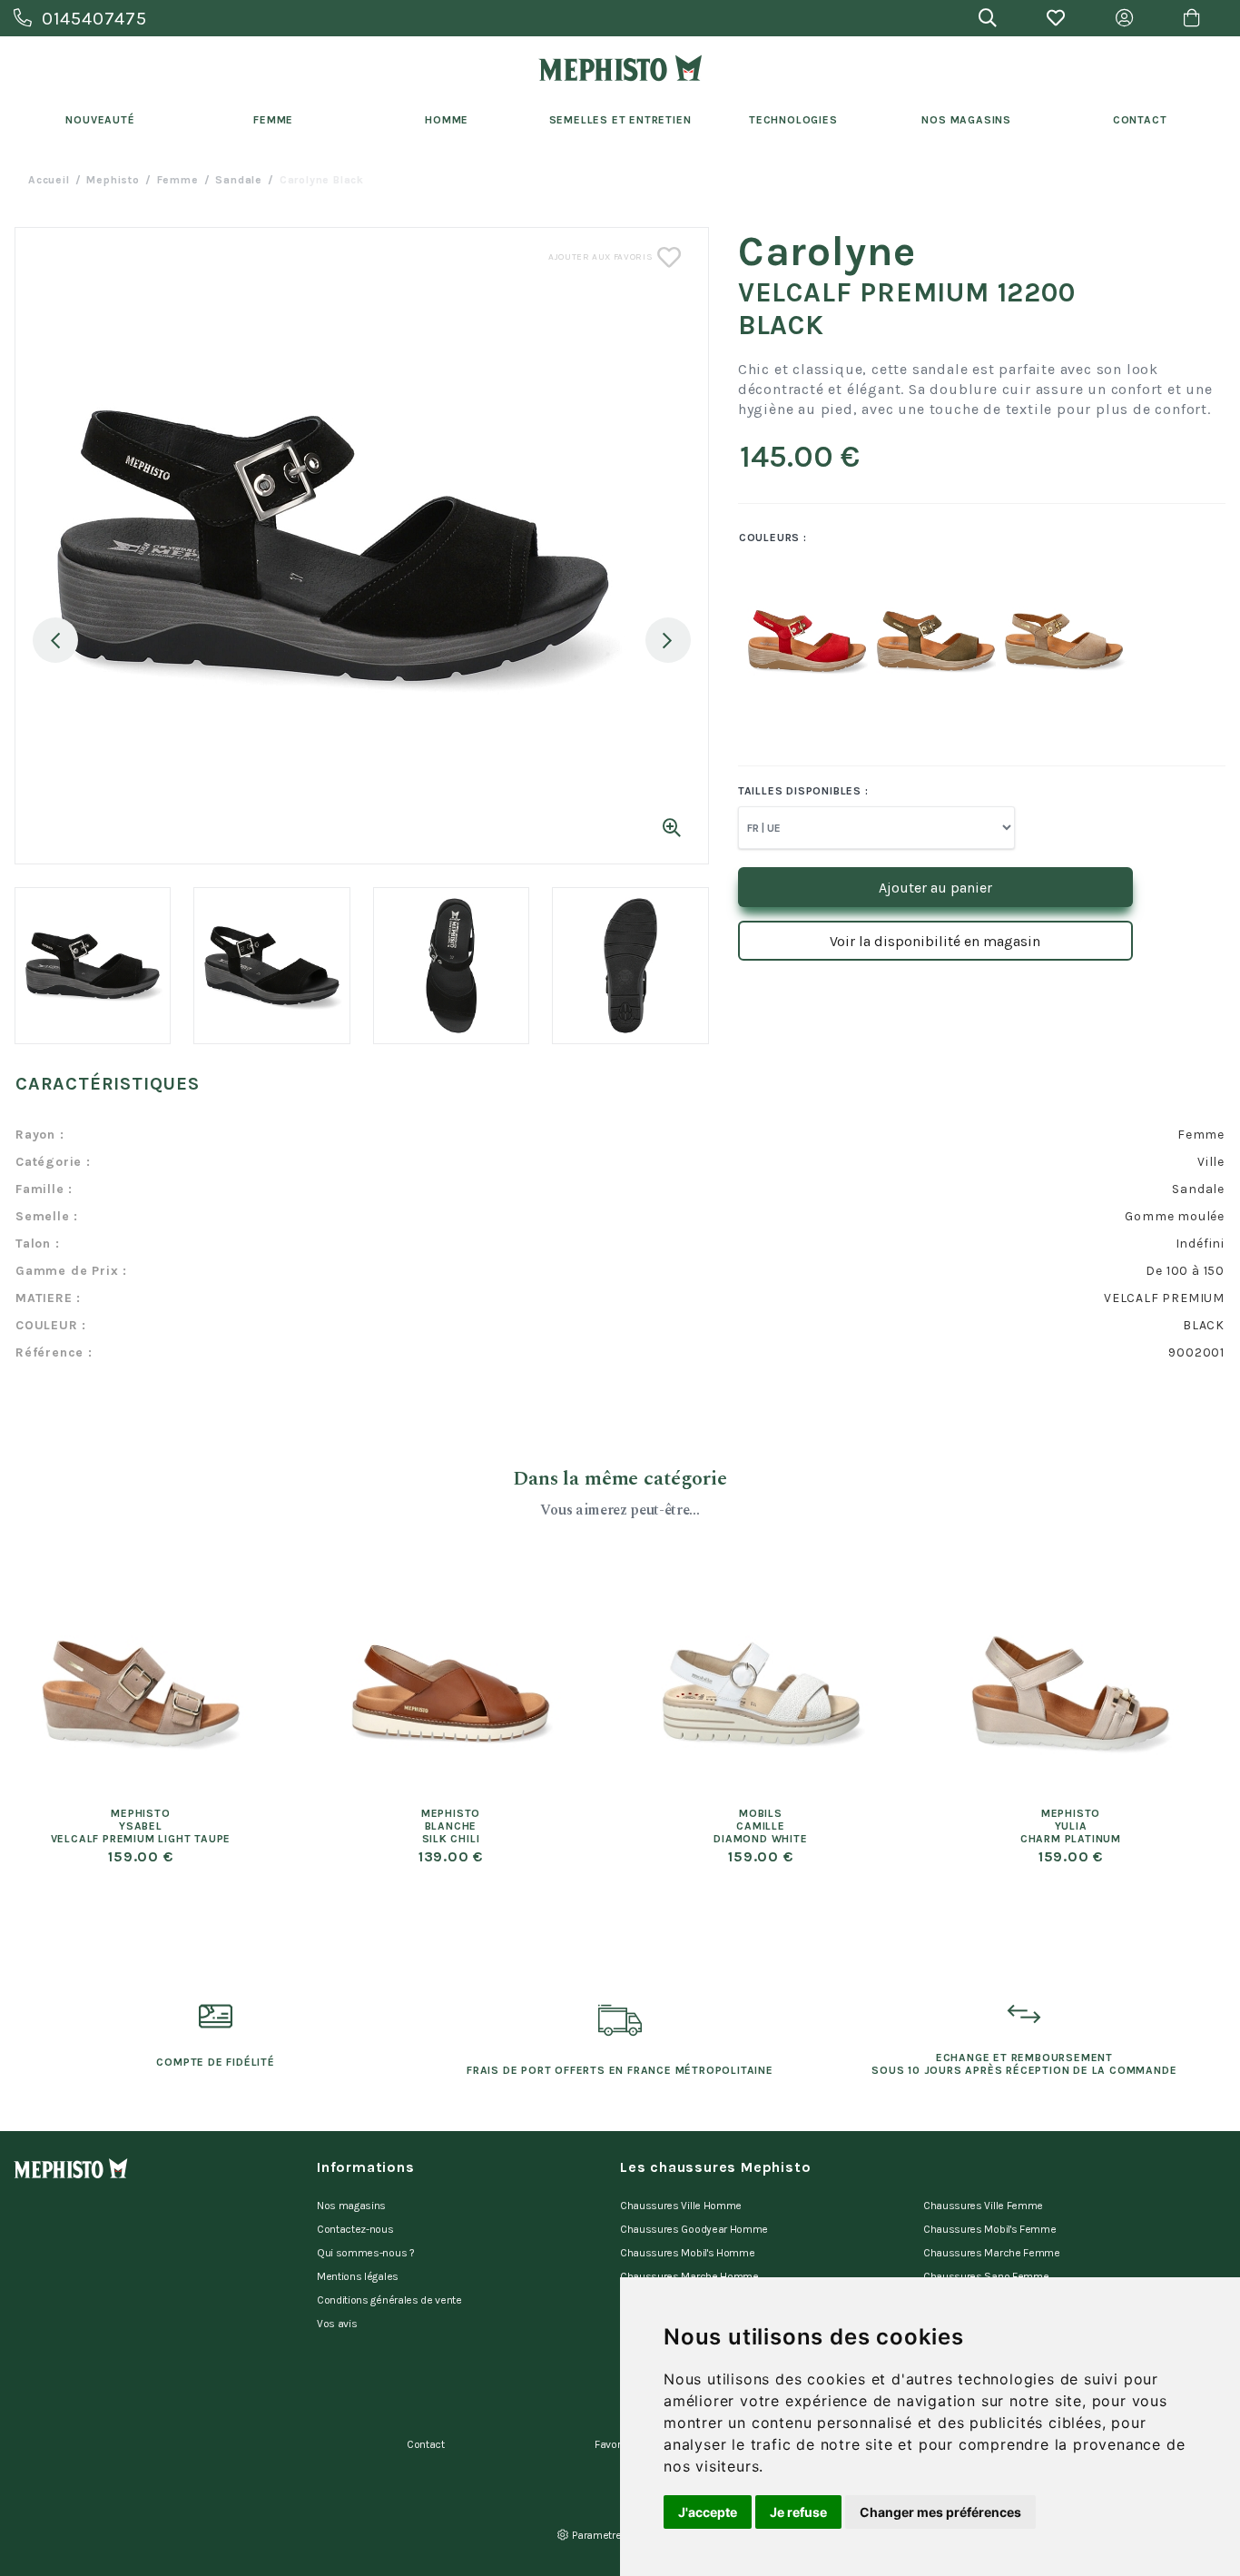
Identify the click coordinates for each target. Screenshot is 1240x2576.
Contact (1140, 120)
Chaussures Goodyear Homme (694, 2229)
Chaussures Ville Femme (983, 2206)
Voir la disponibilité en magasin (935, 941)
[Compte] (1124, 18)
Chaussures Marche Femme (992, 2253)
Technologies (793, 120)
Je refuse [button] (798, 2512)
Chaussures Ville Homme (681, 2206)
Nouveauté (100, 120)
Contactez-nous (355, 2229)
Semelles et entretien (620, 120)
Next (668, 640)
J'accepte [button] (708, 2512)
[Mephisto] (620, 68)
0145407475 (94, 19)
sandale (239, 180)
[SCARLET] (789, 641)
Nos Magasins (966, 120)
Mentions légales (358, 2276)
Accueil (49, 180)
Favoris (612, 2444)
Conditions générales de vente (389, 2300)
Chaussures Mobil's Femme (989, 2229)
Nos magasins (351, 2206)
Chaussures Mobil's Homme (687, 2253)
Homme (447, 120)
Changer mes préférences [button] (940, 2512)
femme (178, 180)
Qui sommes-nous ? (366, 2253)
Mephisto (113, 180)
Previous (55, 640)
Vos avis (337, 2324)
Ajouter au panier (935, 888)
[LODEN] (918, 641)
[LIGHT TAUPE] (1046, 641)
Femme (273, 120)
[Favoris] (1056, 18)
